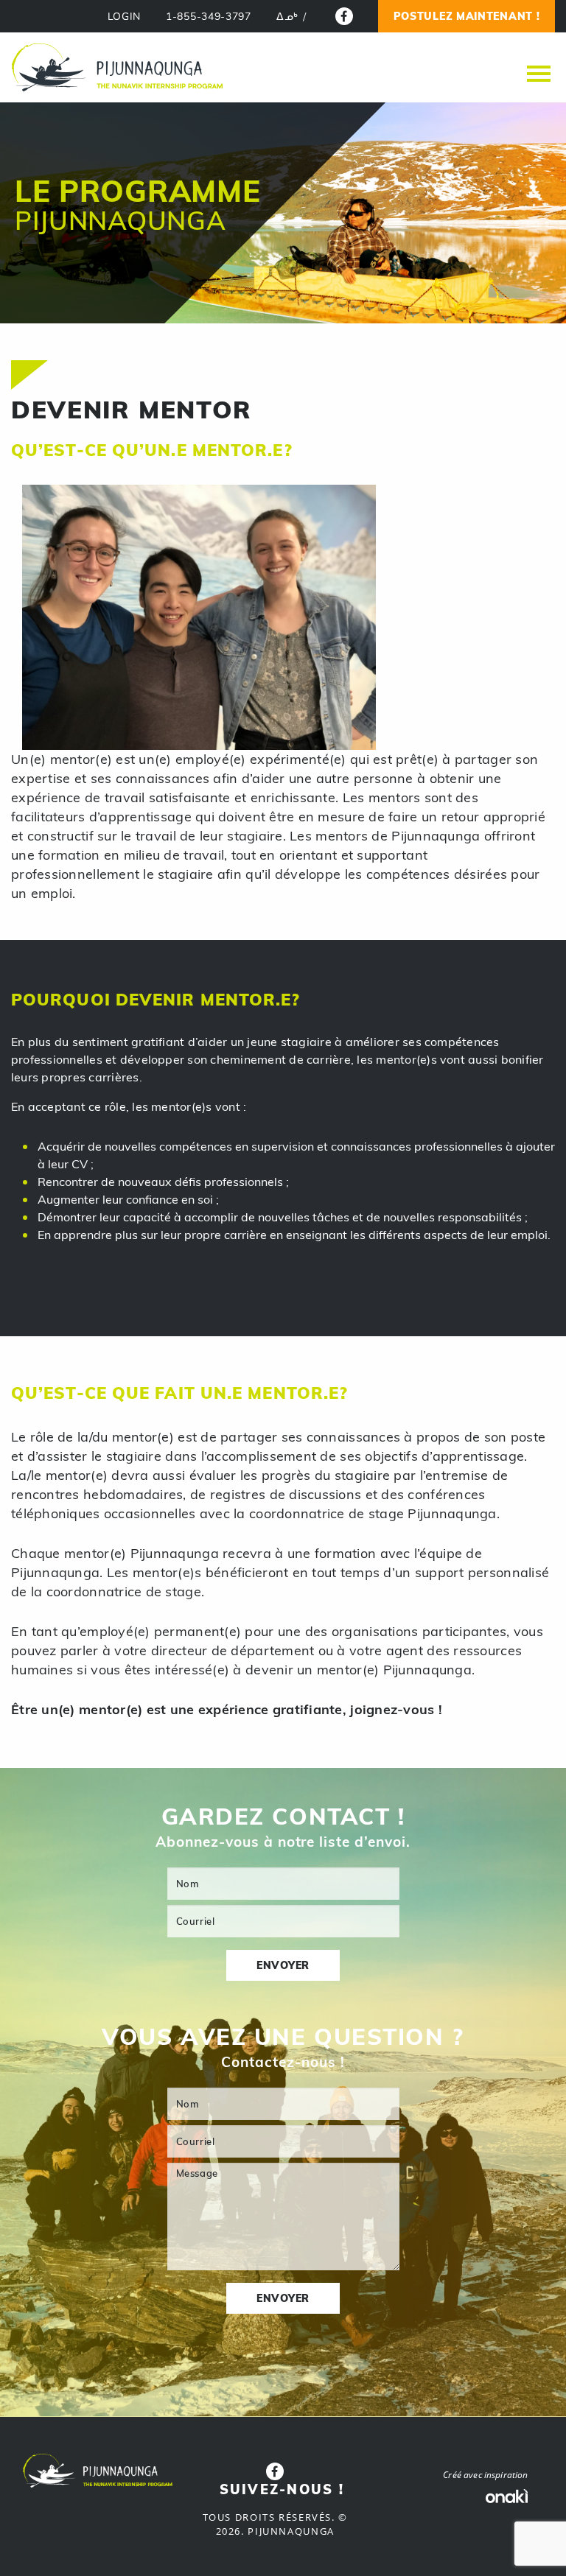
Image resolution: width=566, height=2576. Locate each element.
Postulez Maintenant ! (467, 16)
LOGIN (125, 17)
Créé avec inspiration (485, 2475)
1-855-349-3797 (209, 17)
